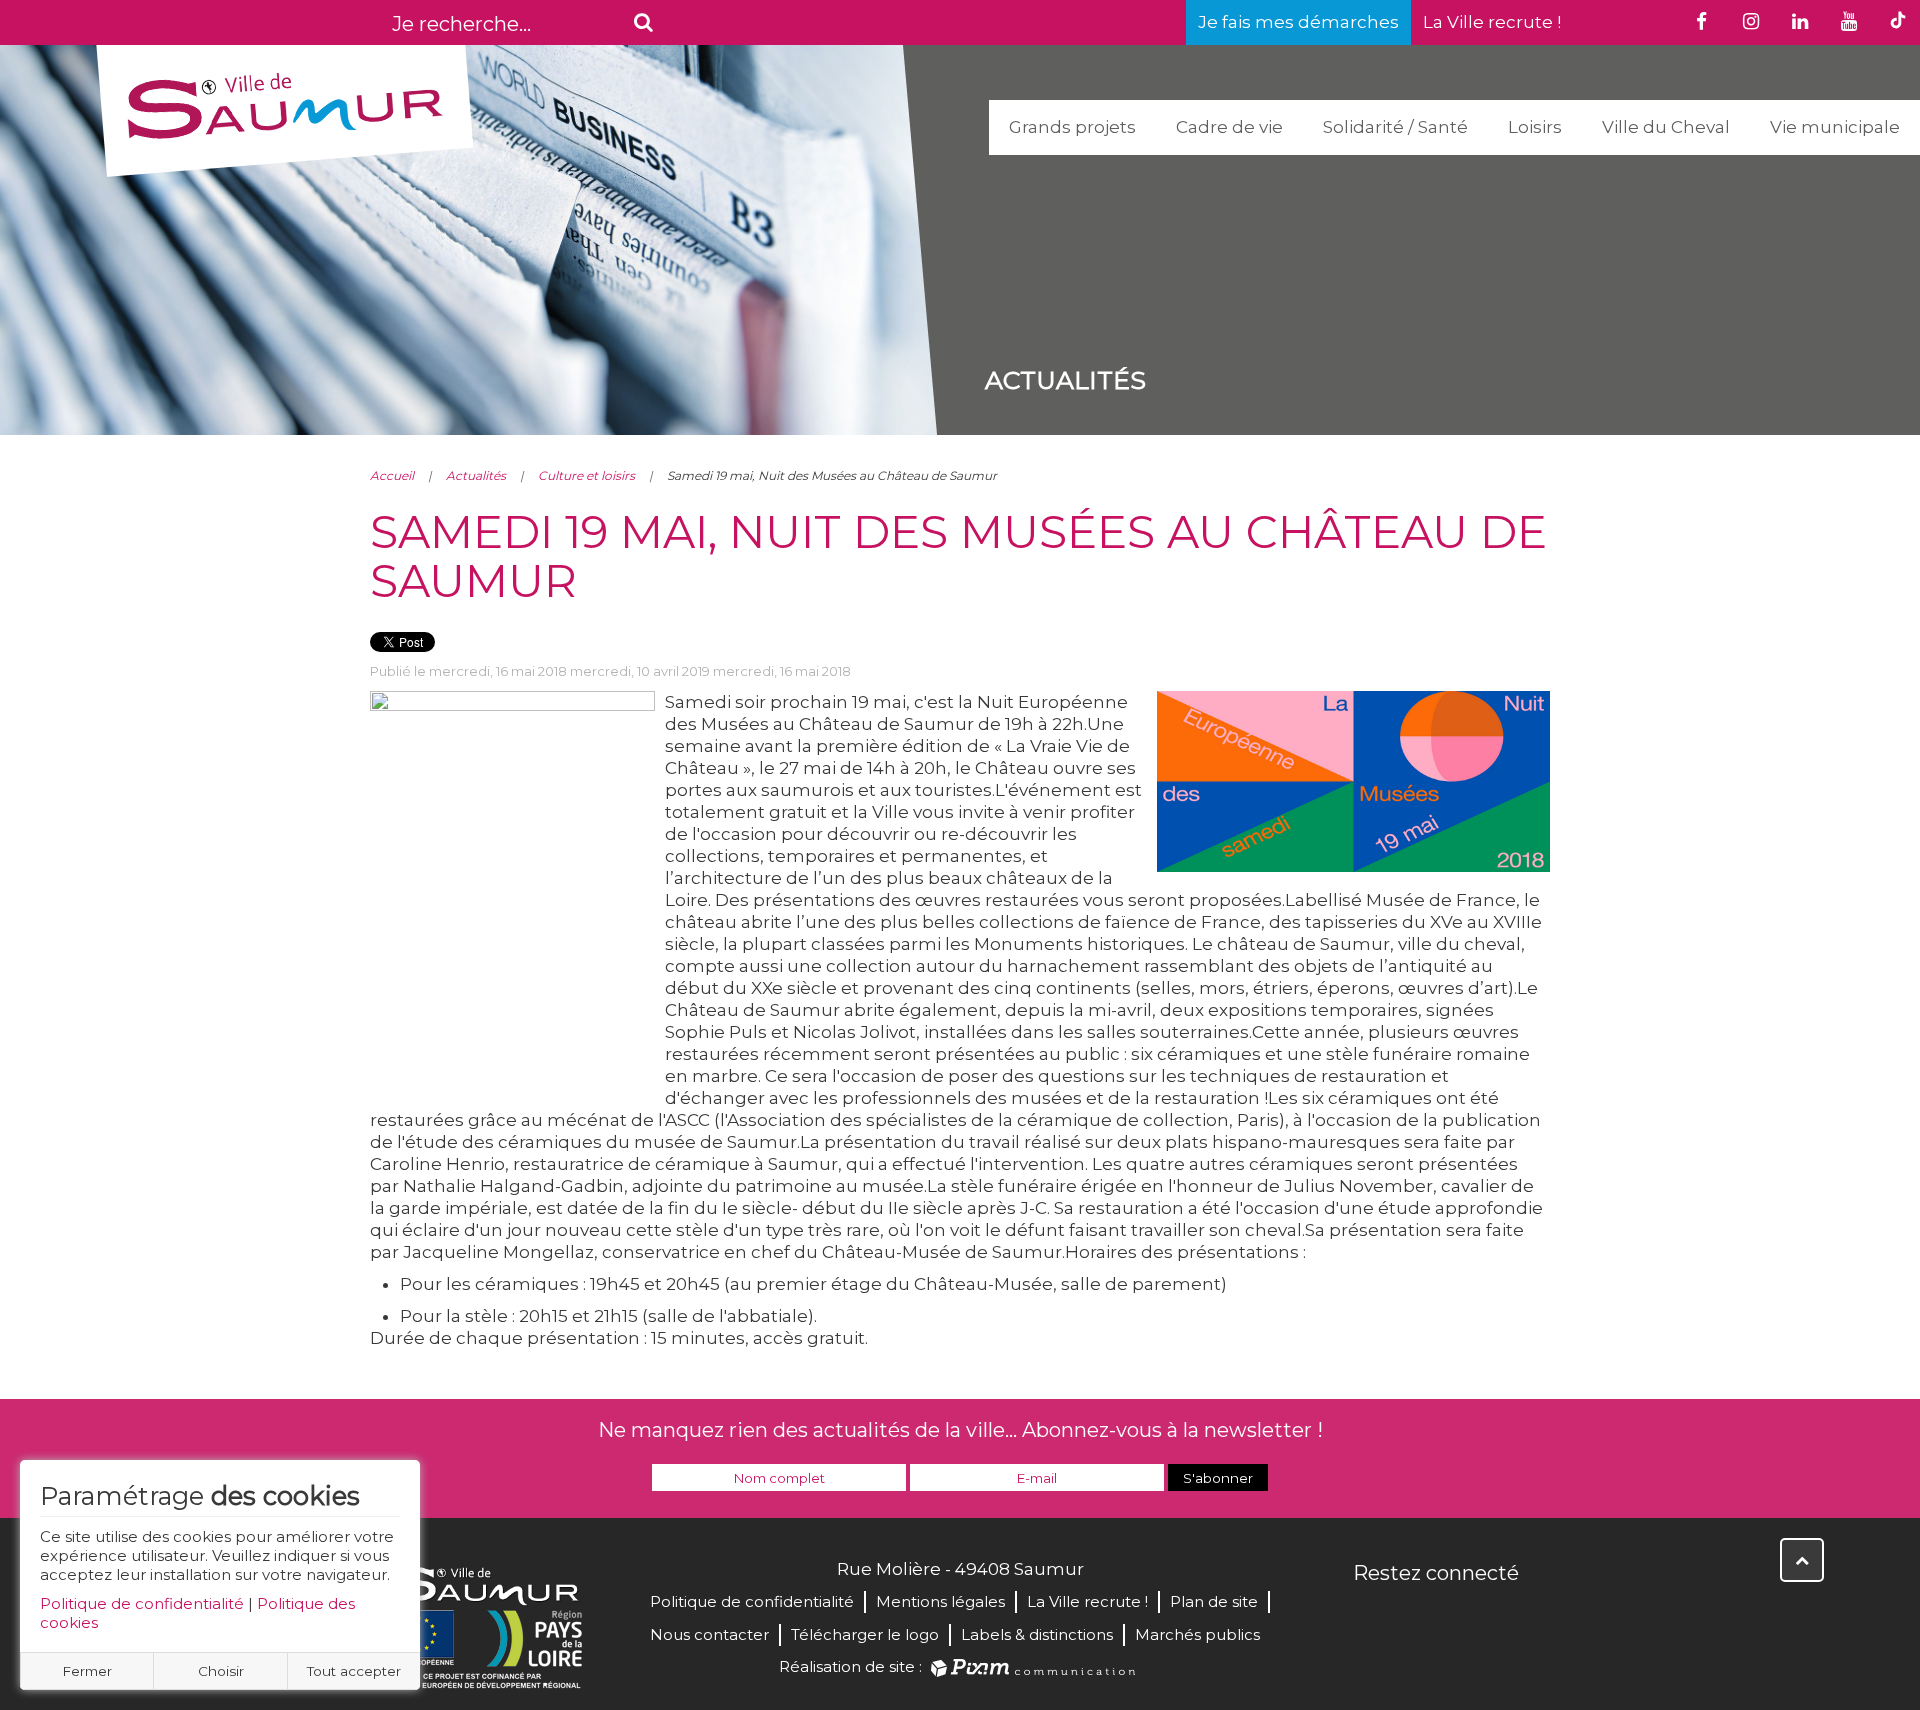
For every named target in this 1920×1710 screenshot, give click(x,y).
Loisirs (1535, 127)
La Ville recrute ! (1492, 22)
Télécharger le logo (865, 1634)
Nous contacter (709, 1634)
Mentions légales (940, 1601)
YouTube (1458, 1616)
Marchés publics (1197, 1634)
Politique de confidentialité (142, 1603)
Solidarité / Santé (1395, 127)
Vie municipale (1835, 127)
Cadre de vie (1229, 127)
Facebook (1370, 1616)
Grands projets (1072, 127)
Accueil (392, 475)
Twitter (1414, 1616)
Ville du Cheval (1666, 127)
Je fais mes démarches (1298, 22)
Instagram (1502, 1616)
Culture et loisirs (586, 475)
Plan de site (1214, 1601)
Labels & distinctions (1037, 1634)
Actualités (476, 475)
